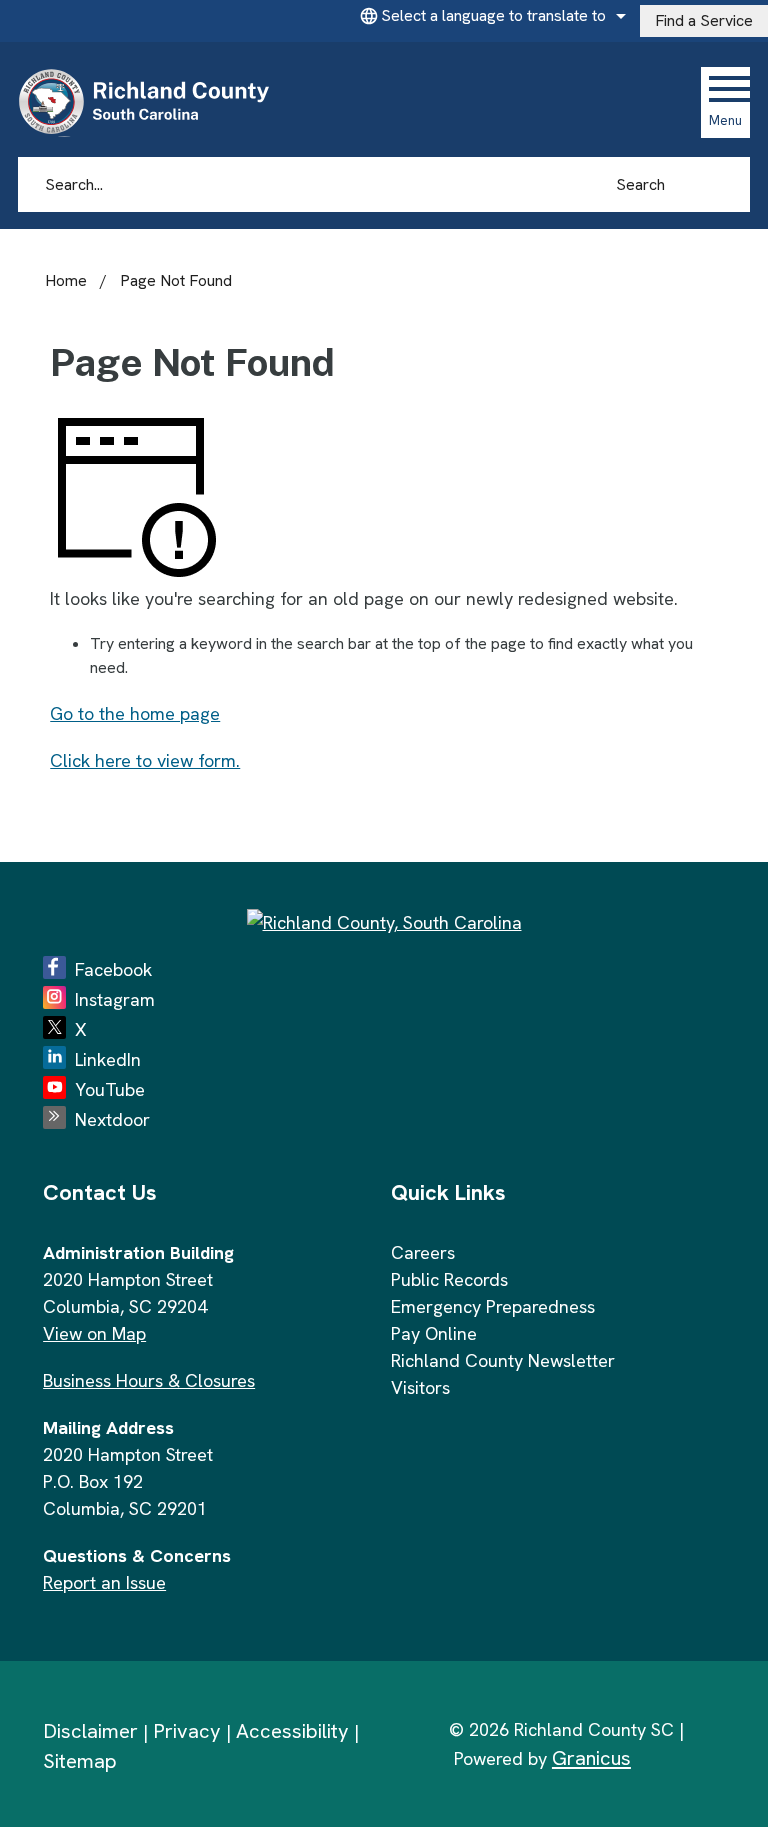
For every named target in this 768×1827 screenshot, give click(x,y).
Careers (423, 1252)
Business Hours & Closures (149, 1380)
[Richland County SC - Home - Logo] (152, 102)
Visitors (420, 1387)
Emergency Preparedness (493, 1306)
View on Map (94, 1333)
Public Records (449, 1279)
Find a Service (704, 20)
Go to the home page (135, 713)
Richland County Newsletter (503, 1360)
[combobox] (490, 16)
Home (66, 280)
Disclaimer (90, 1731)
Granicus (591, 1758)
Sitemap (80, 1761)
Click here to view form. (145, 760)
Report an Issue (104, 1582)
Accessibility (292, 1731)
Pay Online (434, 1333)
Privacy (187, 1731)
